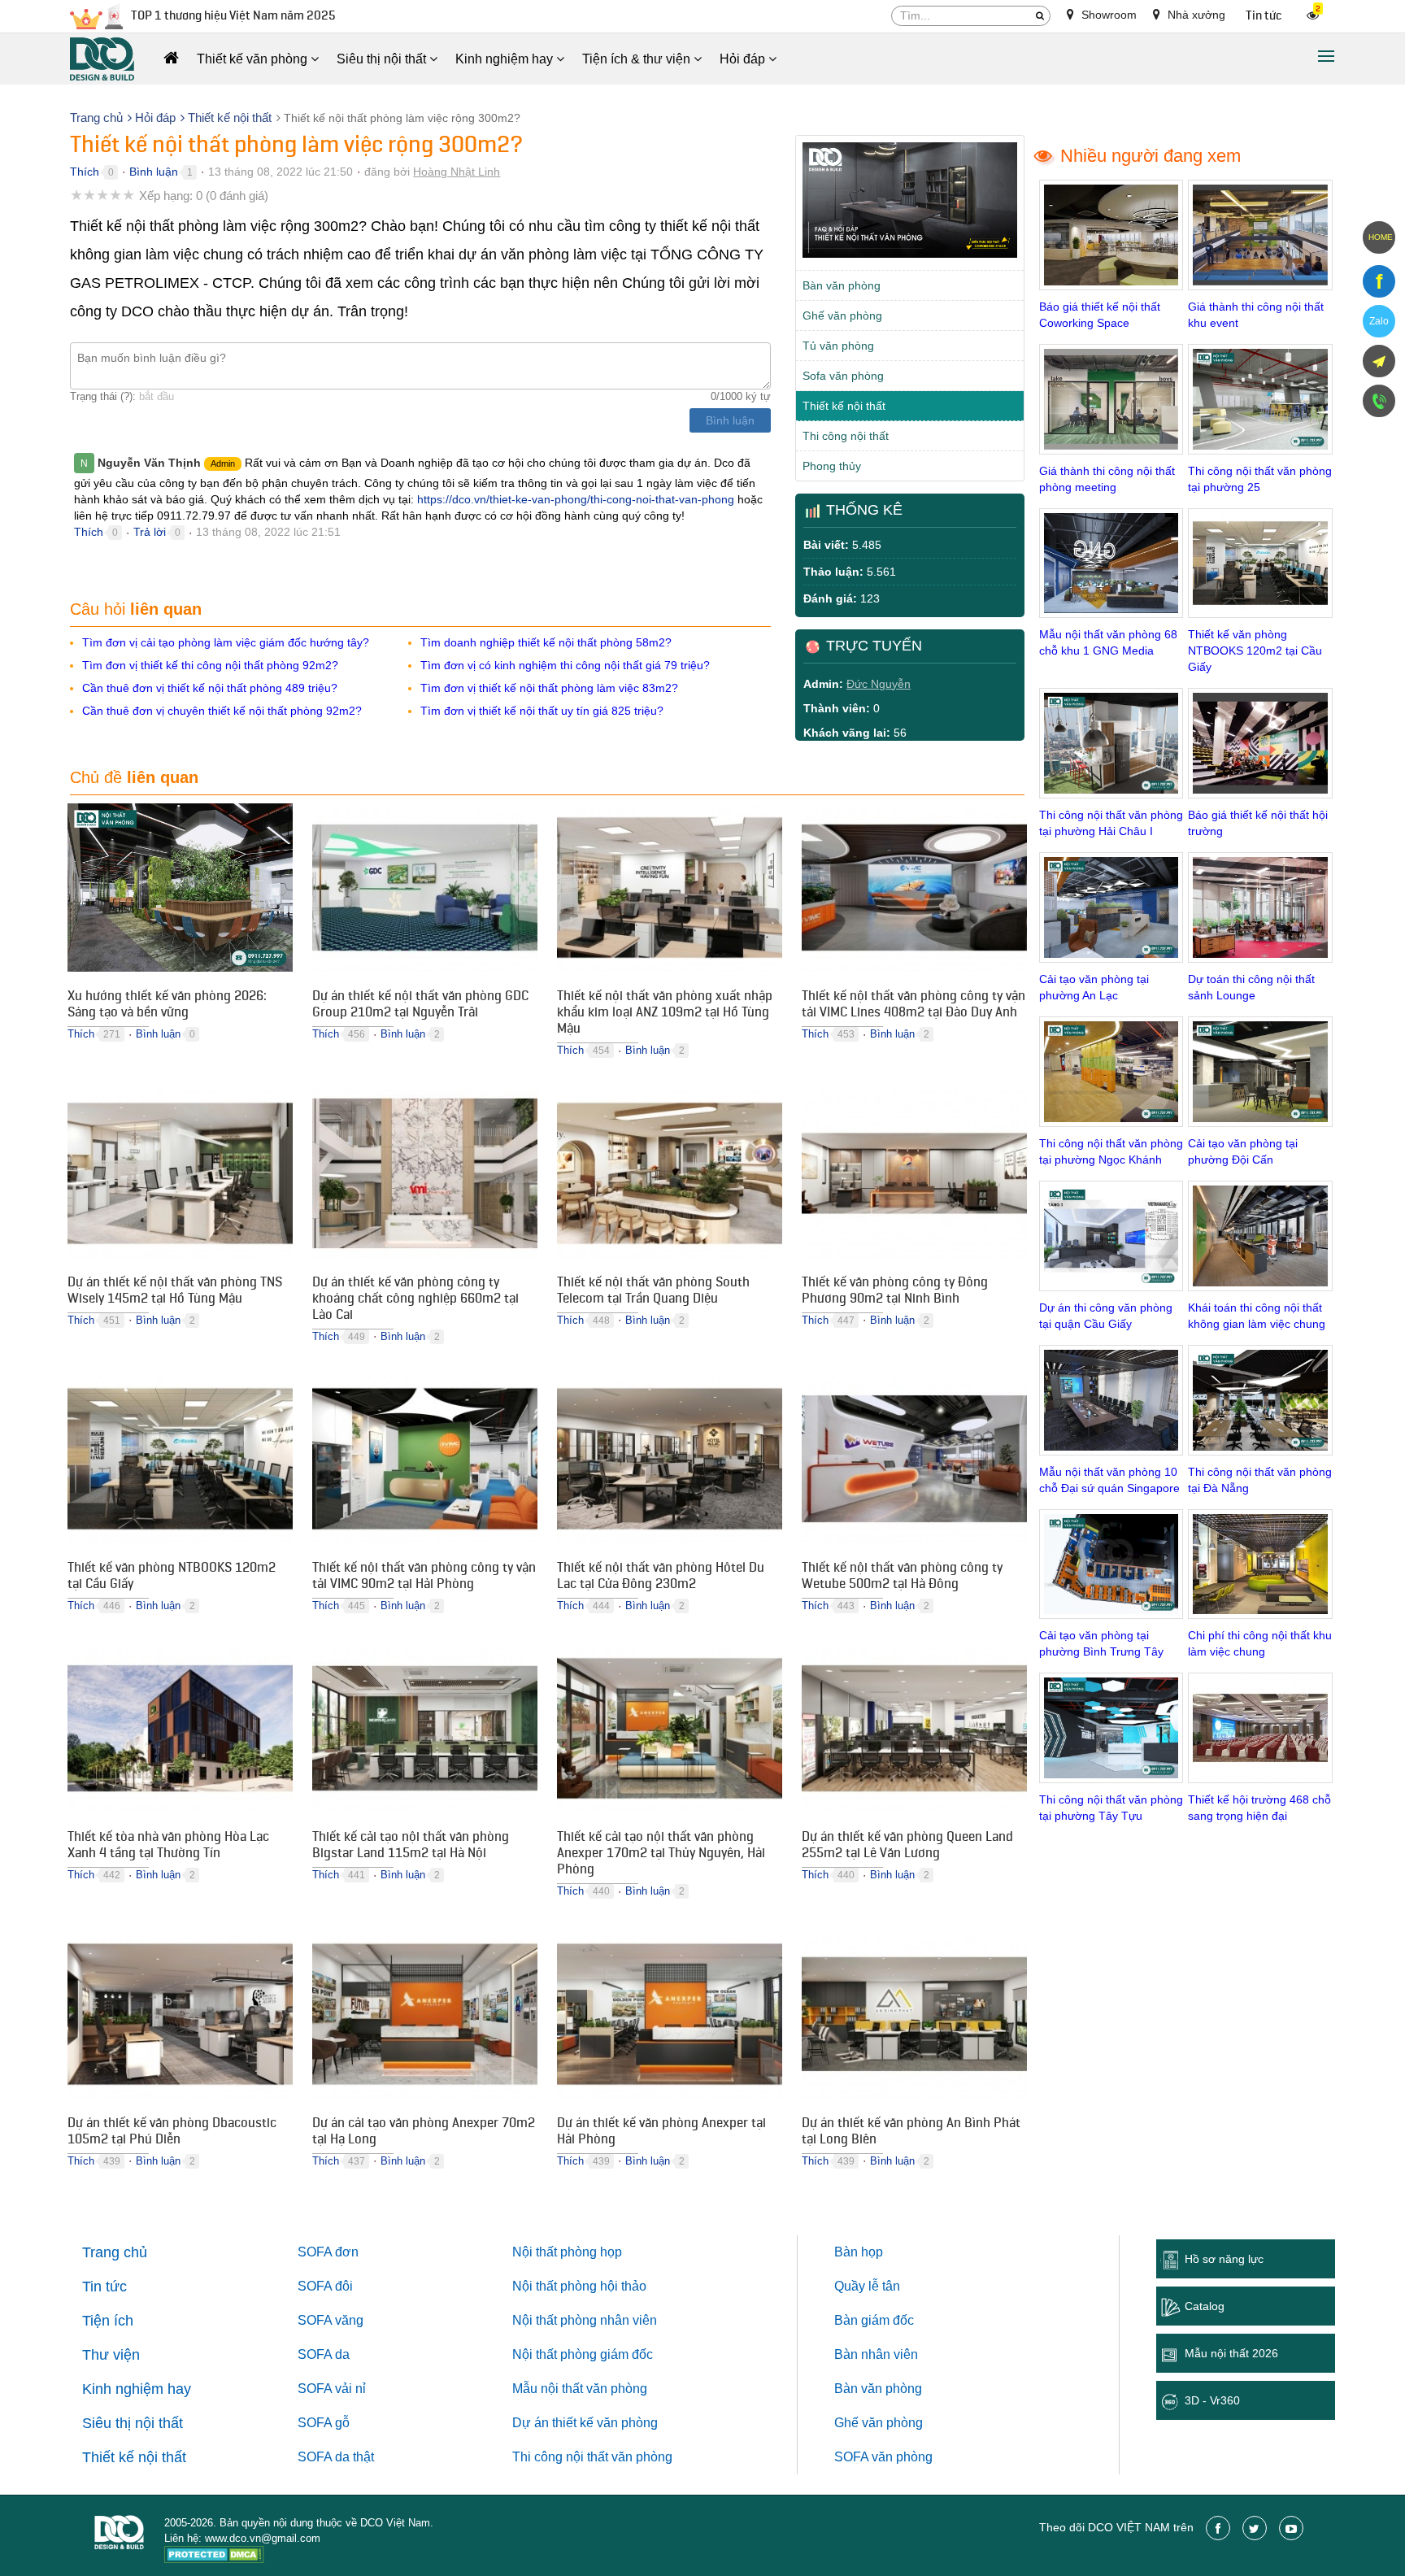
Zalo (1379, 321)
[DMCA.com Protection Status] (214, 2557)
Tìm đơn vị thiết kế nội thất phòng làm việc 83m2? (549, 688)
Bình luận (154, 172)
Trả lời (150, 532)
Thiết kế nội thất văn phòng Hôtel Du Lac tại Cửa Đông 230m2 (661, 1577)
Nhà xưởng (1195, 15)
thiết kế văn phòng (605, 2423)
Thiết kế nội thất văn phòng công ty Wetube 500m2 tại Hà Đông (902, 1577)
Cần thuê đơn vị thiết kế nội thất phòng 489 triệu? (210, 688)
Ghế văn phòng (842, 315)
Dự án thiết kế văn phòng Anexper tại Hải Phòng (661, 2133)
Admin (223, 463)
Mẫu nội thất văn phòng (580, 2389)
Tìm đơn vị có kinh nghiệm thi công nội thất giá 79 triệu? (565, 665)
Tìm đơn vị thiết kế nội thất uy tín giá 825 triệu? (542, 711)
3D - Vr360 (1212, 2400)
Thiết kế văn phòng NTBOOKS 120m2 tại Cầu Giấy (172, 1577)
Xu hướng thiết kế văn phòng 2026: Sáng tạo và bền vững (167, 1006)
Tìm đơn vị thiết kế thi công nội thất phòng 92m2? (210, 665)
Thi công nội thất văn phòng (592, 2457)
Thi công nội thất (846, 436)
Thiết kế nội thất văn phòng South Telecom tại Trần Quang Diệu (653, 1292)
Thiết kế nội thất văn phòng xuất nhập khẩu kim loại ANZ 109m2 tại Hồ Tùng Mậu (665, 1014)
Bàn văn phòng (842, 285)
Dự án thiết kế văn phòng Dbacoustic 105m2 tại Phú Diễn (172, 2133)
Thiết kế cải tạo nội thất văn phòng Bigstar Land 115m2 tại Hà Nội (411, 1847)
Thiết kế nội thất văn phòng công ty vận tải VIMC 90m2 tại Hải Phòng (424, 1577)
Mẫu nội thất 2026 (1231, 2353)
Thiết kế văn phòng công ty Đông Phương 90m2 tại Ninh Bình (895, 1292)
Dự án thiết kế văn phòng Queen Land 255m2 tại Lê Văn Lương (907, 1847)
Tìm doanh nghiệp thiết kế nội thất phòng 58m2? (546, 642)
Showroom (1107, 15)
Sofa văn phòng (843, 376)
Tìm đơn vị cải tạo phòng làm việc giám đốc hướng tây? (226, 642)
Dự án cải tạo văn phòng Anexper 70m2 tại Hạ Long (424, 2133)
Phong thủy (832, 466)
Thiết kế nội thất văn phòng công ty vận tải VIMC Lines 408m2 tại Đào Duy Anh (913, 1006)
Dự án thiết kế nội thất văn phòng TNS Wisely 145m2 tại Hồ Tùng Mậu (175, 1292)
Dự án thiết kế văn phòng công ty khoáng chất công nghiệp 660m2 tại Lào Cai (415, 1300)
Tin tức (1264, 16)
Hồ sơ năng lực (1224, 2259)
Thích (85, 172)
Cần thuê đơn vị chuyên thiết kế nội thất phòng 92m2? (222, 711)
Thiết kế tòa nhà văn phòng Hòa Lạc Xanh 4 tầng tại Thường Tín (168, 1847)
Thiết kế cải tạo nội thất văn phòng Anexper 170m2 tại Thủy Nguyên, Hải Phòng (661, 1855)
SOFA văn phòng (883, 2457)
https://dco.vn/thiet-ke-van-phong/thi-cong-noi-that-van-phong (576, 499)
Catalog (1205, 2306)
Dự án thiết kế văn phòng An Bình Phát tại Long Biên (911, 2133)
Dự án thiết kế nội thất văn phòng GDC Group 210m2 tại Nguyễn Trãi (420, 1006)
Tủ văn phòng (838, 346)
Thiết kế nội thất (844, 406)
